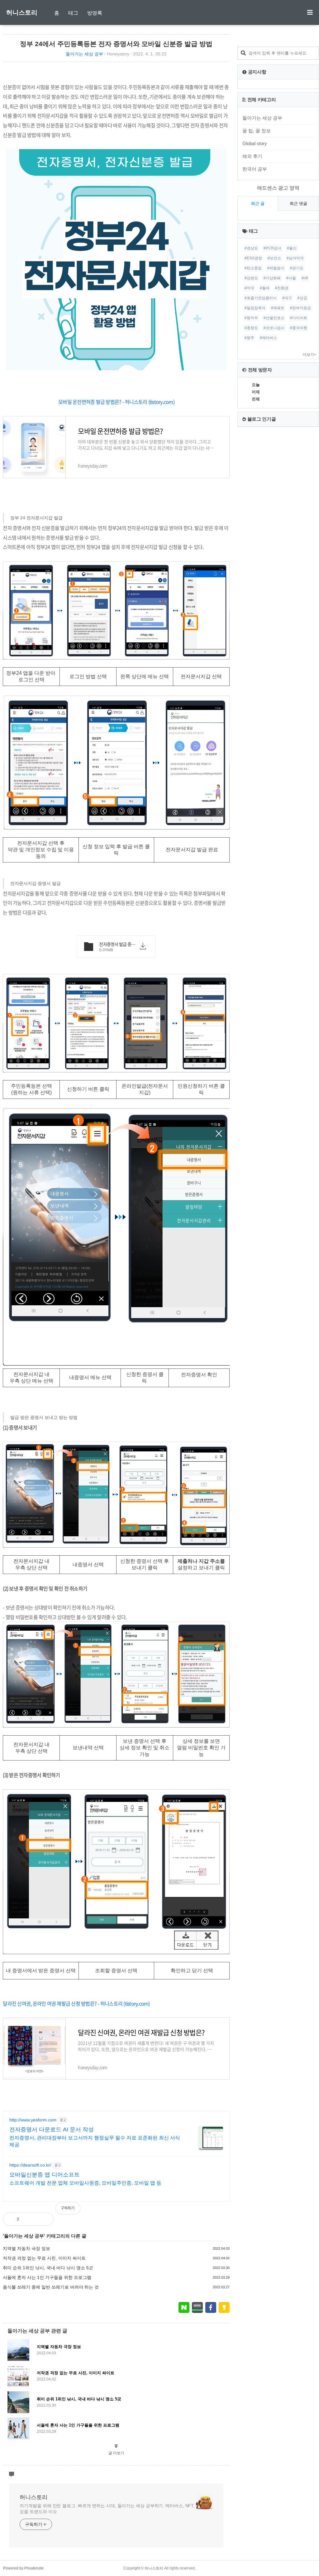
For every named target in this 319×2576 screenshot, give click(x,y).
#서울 (291, 278)
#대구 (287, 298)
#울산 (292, 248)
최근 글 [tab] (258, 203)
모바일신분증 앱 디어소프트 (45, 2175)
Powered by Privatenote (23, 2568)
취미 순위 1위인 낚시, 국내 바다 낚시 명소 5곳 (48, 2268)
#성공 (302, 298)
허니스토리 (22, 12)
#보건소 (274, 258)
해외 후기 (252, 156)
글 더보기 (116, 2453)
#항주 (249, 338)
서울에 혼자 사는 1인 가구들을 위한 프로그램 (47, 2277)
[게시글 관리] (44, 2219)
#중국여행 (299, 328)
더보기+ (309, 355)
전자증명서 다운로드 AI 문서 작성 (52, 2129)
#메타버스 (268, 338)
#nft (305, 278)
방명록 (95, 13)
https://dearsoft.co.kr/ (30, 2165)
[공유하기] (30, 2219)
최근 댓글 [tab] (298, 203)
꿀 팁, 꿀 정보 (257, 131)
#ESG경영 (253, 258)
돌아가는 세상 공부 (84, 54)
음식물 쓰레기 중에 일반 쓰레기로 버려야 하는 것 (51, 2287)
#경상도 (251, 248)
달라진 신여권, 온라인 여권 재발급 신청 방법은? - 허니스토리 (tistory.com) (76, 2003)
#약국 (249, 288)
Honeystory (118, 54)
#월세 (265, 288)
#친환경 (282, 288)
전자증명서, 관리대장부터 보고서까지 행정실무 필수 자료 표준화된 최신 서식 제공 (95, 2141)
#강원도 (251, 278)
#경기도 (297, 268)
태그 (73, 13)
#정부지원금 (300, 308)
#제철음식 (276, 268)
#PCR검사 (272, 248)
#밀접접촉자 (255, 308)
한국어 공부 (255, 169)
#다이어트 (299, 318)
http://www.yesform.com (33, 2120)
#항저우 (251, 318)
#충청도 (251, 328)
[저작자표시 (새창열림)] (227, 2211)
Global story (255, 143)
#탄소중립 (253, 268)
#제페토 (278, 308)
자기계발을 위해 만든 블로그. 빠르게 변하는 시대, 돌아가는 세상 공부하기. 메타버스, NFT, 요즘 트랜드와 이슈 (107, 2509)
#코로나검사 (274, 328)
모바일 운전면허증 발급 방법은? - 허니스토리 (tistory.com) (116, 402)
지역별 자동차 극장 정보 (26, 2248)
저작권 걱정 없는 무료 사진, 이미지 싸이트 (44, 2258)
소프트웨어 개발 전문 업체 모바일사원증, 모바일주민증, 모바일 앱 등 (85, 2183)
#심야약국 (295, 258)
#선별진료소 (274, 318)
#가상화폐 (272, 278)
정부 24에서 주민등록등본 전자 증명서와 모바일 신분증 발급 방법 (116, 44)
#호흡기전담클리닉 (261, 298)
